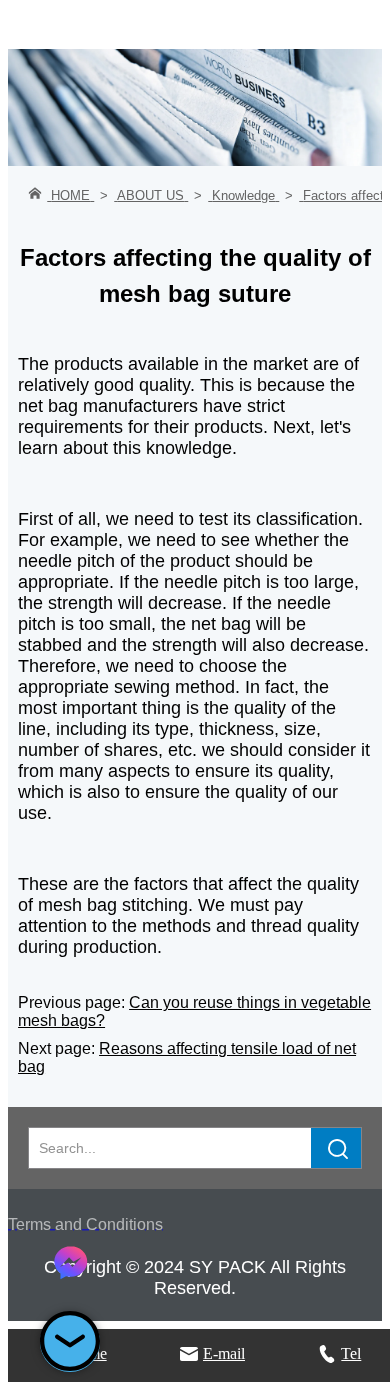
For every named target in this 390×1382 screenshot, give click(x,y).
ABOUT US (150, 195)
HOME (70, 195)
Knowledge (243, 195)
